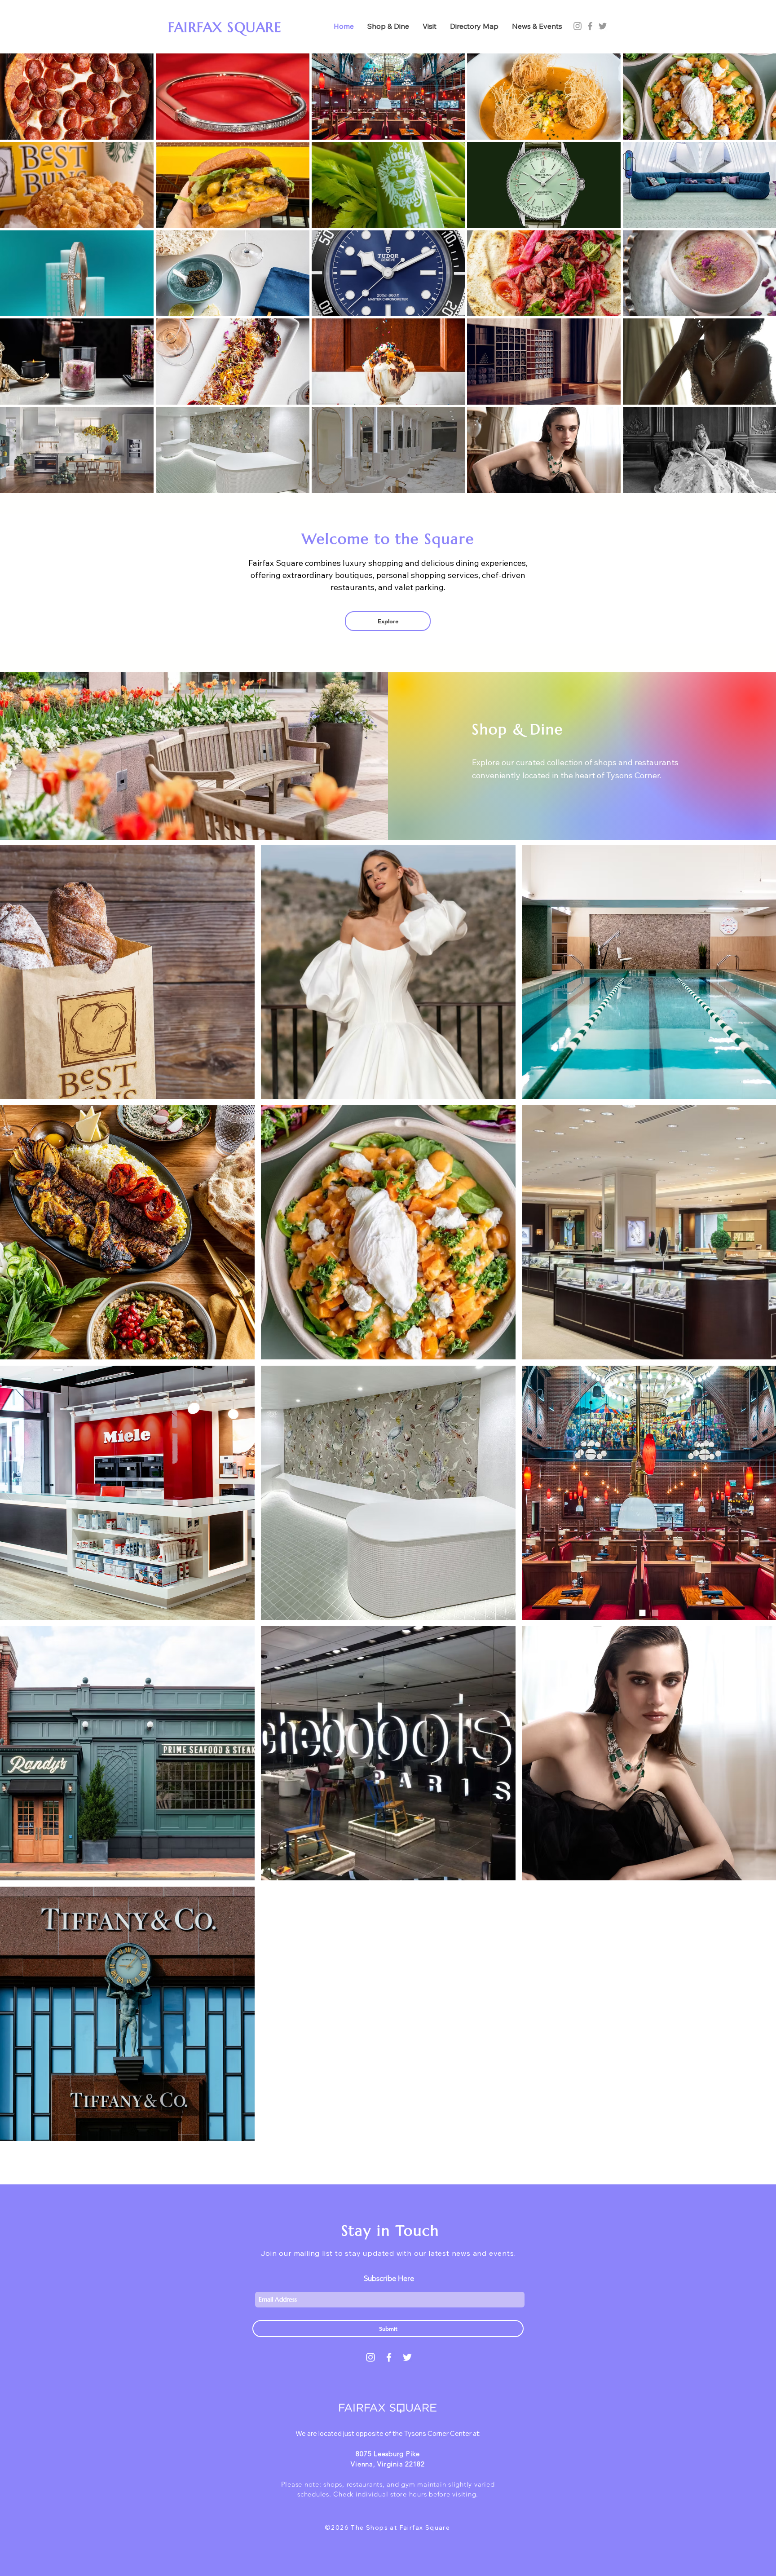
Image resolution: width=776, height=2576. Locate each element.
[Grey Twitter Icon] (603, 26)
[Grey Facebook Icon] (590, 26)
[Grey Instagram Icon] (578, 26)
